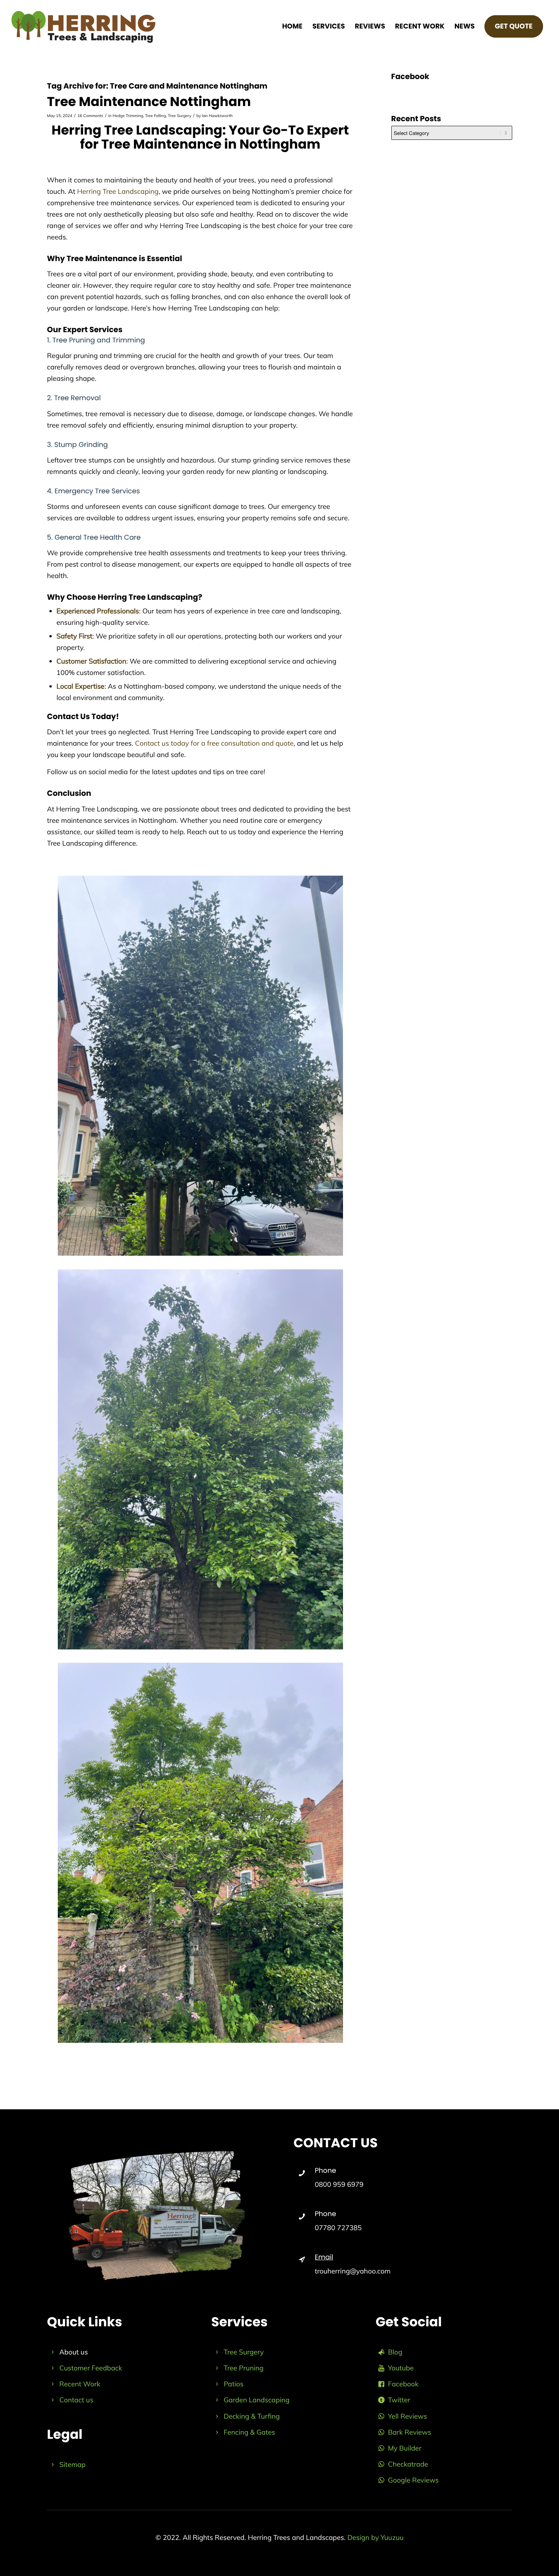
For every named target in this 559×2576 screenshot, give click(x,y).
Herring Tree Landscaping (118, 191)
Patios (233, 2384)
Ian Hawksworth (217, 116)
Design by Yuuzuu (375, 2537)
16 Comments (90, 116)
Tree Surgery (180, 116)
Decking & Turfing (252, 2416)
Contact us (76, 2400)
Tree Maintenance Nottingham (149, 101)
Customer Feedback (91, 2368)
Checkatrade (408, 2464)
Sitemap (72, 2464)
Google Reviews (413, 2480)
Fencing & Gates (249, 2432)
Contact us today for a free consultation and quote (214, 743)
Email (324, 2257)
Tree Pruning (244, 2368)
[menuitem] (292, 27)
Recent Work (80, 2384)
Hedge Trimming (128, 116)
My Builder (405, 2448)
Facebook (403, 2384)
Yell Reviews (407, 2416)
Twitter (399, 2400)
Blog (395, 2352)
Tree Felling (155, 116)
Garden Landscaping (256, 2400)
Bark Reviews (410, 2432)
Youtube (401, 2368)
